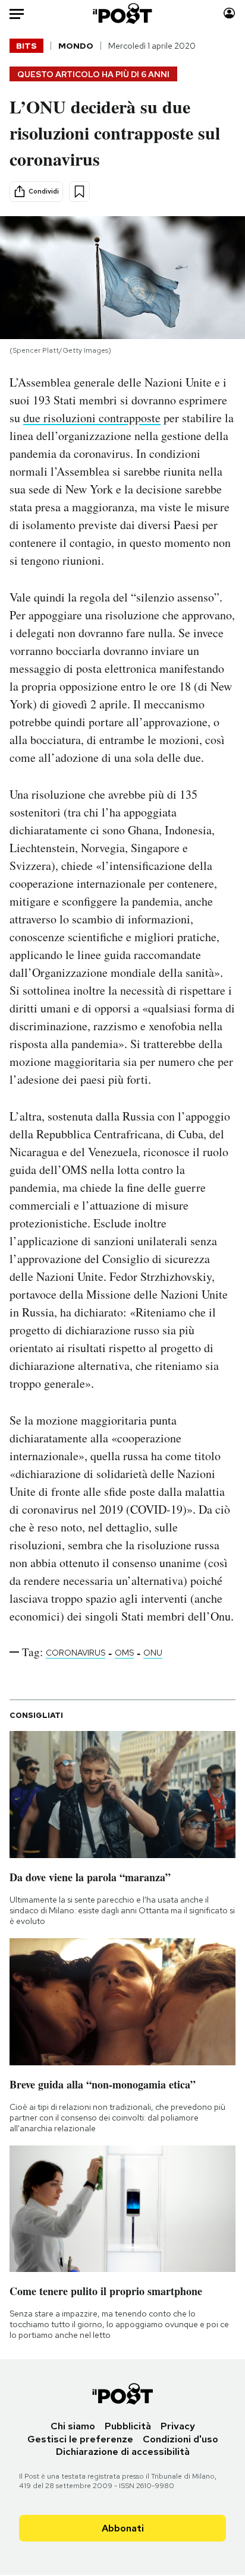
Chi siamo (73, 2426)
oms (124, 1653)
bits (26, 46)
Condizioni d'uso (180, 2439)
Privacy (178, 2426)
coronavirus (76, 1653)
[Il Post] (123, 13)
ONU (153, 1653)
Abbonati (123, 2528)
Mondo (76, 46)
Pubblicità (128, 2426)
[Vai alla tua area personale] (229, 13)
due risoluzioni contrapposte (92, 418)
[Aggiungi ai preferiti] (79, 192)
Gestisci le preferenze (80, 2439)
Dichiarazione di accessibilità (123, 2452)
